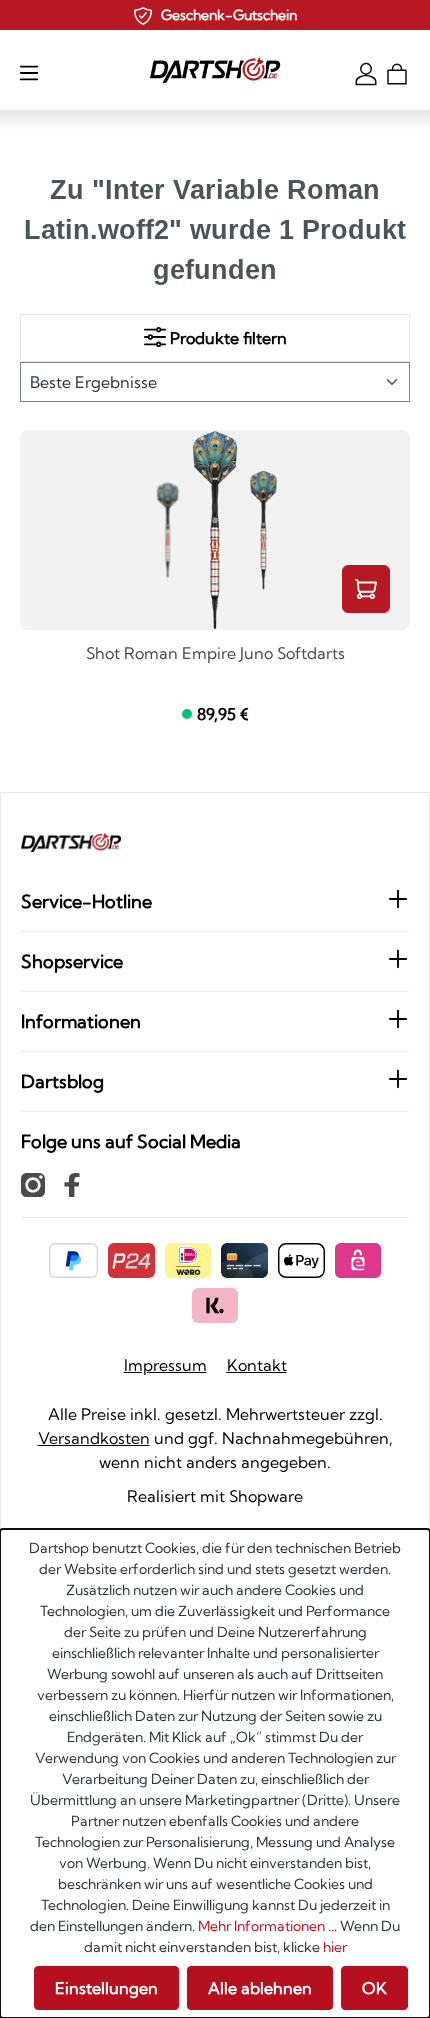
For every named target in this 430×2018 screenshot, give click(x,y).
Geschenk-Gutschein (229, 15)
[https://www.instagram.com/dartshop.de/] (33, 1184)
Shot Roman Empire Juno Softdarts (215, 654)
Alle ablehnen (260, 1988)
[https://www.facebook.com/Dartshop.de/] (72, 1184)
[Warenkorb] (397, 72)
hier (335, 1947)
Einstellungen (106, 1988)
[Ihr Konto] (366, 72)
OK (374, 1988)
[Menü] (29, 72)
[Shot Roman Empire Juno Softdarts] (215, 530)
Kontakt (257, 1365)
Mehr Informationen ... (267, 1926)
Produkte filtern (226, 338)
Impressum (165, 1365)
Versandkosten (94, 1438)
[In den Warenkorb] (366, 589)
